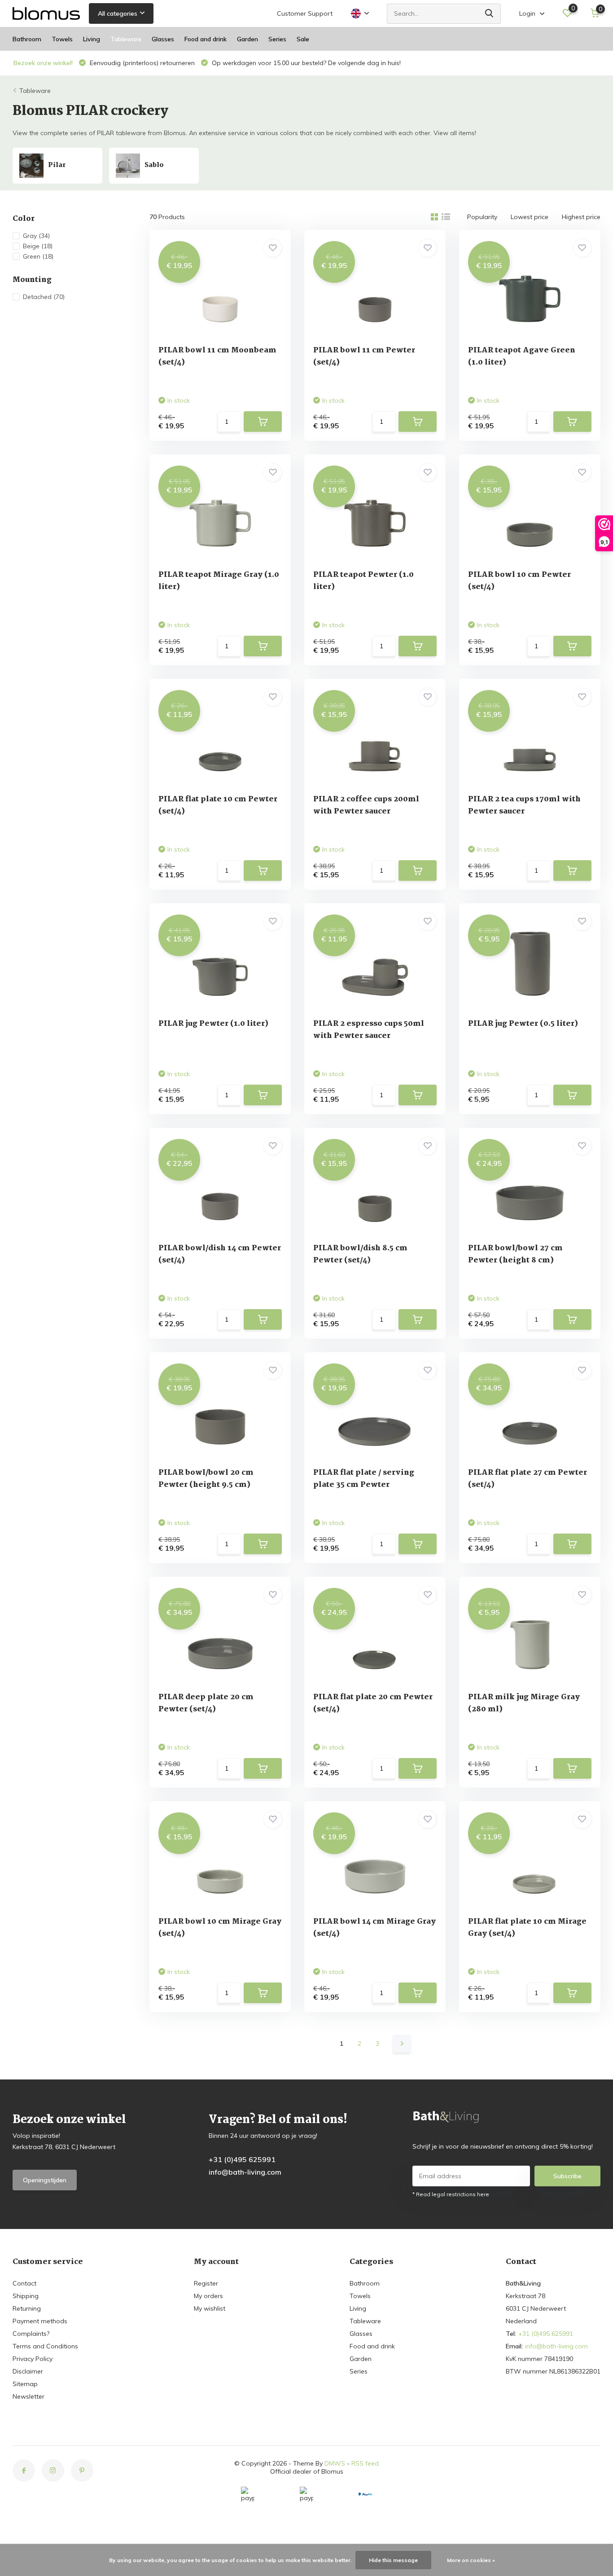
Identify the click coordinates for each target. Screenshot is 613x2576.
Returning (27, 2308)
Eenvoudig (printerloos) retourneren (141, 63)
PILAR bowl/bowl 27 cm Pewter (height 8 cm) (515, 1254)
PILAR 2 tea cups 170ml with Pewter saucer (524, 805)
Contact (24, 2283)
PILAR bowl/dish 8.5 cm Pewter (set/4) (360, 1254)
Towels (62, 39)
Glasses (163, 39)
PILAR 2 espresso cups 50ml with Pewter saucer (369, 1030)
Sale (303, 39)
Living (92, 39)
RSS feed (365, 2463)
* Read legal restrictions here (451, 2194)
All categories (118, 13)
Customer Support (305, 13)
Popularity (482, 217)
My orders (208, 2296)
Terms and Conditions (45, 2346)
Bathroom (27, 39)
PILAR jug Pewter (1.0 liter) (213, 1024)
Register (206, 2283)
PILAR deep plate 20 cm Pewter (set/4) (206, 1703)
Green (38, 256)
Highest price (581, 217)
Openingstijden (45, 2180)
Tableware (126, 39)
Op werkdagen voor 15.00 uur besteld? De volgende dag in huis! (305, 63)
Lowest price (530, 217)
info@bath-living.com (245, 2172)
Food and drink (206, 39)
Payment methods (40, 2321)
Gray (36, 236)
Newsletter (28, 2396)
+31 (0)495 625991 (242, 2159)
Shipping (26, 2296)
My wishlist (210, 2308)
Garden (247, 39)
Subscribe (567, 2176)
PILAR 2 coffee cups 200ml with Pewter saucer (366, 805)
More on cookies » (471, 2560)
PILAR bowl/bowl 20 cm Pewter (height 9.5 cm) (206, 1479)
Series (277, 39)
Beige (38, 246)
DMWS (335, 2463)
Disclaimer (28, 2371)
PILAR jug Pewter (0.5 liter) (523, 1024)
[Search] (490, 14)
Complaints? (31, 2334)
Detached (44, 297)
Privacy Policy (33, 2359)
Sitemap (25, 2384)
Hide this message (393, 2560)
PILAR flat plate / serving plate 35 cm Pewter (364, 1479)
